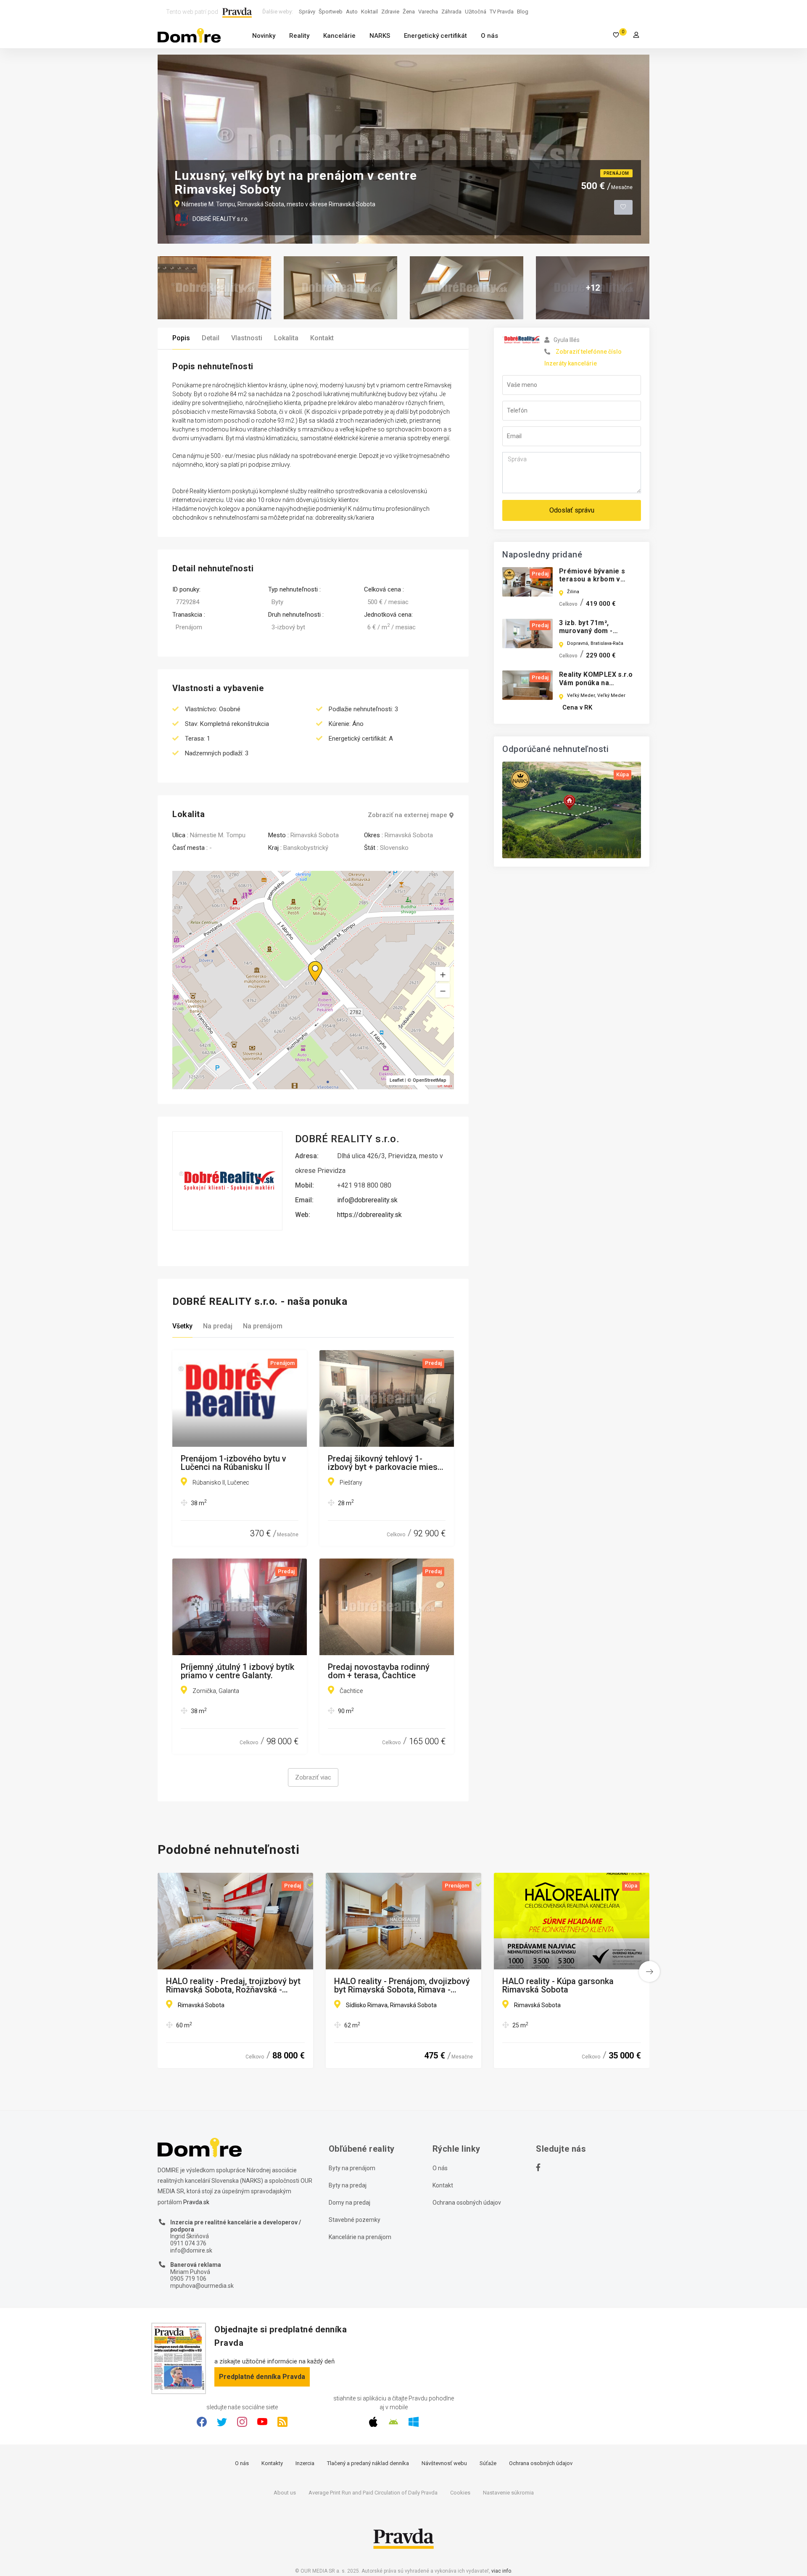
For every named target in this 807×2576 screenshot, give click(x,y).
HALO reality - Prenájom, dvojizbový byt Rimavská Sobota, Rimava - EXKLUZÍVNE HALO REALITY (402, 1985)
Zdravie (390, 12)
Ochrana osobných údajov (467, 2203)
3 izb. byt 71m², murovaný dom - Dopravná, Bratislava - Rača (596, 635)
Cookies (460, 2493)
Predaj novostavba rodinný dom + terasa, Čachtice (379, 1671)
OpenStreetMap (430, 1080)
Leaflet (397, 1080)
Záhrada (451, 12)
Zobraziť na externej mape (407, 815)
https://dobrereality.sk (369, 1215)
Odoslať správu (572, 510)
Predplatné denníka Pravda (262, 2377)
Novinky (264, 36)
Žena (409, 12)
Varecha (428, 12)
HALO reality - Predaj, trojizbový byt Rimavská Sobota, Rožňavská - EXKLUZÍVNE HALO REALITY (233, 1985)
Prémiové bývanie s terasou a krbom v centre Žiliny (592, 579)
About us (285, 2493)
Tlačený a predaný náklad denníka (368, 2463)
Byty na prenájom (352, 2168)
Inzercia (305, 2463)
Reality (299, 36)
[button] (443, 991)
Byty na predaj (348, 2185)
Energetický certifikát (435, 36)
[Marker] (307, 961)
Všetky (182, 1326)
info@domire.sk (191, 2250)
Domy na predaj (349, 2203)
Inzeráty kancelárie (571, 363)
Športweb (331, 12)
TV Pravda (502, 12)
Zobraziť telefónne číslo (589, 352)
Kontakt (322, 338)
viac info (501, 2571)
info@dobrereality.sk (367, 1200)
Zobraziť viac (313, 1777)
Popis (181, 338)
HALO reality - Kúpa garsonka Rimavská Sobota (558, 1985)
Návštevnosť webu (444, 2463)
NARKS (380, 36)
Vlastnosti (247, 338)
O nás (489, 36)
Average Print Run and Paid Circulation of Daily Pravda (373, 2493)
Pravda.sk (196, 2202)
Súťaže (488, 2463)
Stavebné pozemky (355, 2220)
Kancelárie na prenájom (360, 2237)
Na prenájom (263, 1326)
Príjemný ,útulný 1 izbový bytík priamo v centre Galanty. (237, 1671)
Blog (523, 12)
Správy (307, 12)
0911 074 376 (188, 2243)
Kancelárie (339, 36)
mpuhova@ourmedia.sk (202, 2286)
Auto (352, 12)
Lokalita (286, 338)
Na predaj (218, 1326)
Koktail (369, 12)
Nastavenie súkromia (508, 2493)
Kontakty (272, 2463)
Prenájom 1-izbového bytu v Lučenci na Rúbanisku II (233, 1463)
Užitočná (476, 12)
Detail (211, 338)
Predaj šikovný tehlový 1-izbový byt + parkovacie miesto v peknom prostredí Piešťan (387, 1463)
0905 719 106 (188, 2279)
